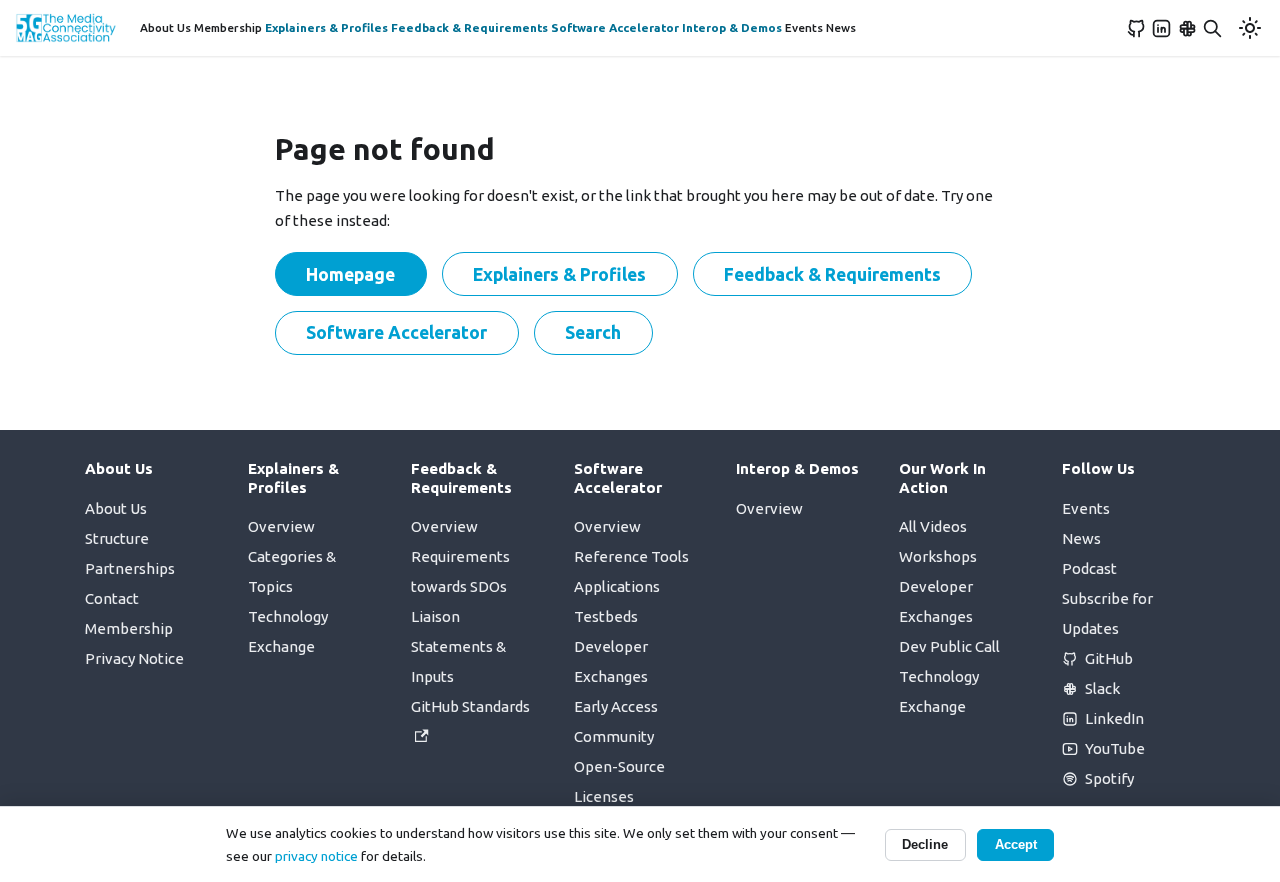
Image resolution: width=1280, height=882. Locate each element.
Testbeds (606, 616)
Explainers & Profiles (326, 27)
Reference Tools (631, 556)
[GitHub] (1137, 28)
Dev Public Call (949, 646)
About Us (165, 27)
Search (593, 332)
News (841, 27)
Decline (925, 844)
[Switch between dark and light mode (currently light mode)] (1250, 28)
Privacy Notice (134, 658)
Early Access (616, 706)
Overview (281, 526)
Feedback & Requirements (469, 27)
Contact (112, 598)
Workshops (938, 556)
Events (804, 27)
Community (614, 736)
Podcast (1089, 568)
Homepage (350, 274)
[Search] (1213, 28)
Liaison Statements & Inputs (458, 646)
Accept (1016, 844)
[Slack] (1188, 28)
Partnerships (130, 568)
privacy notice (316, 856)
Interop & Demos (732, 27)
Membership (228, 27)
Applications (617, 586)
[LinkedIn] (1162, 28)
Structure (117, 538)
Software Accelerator (615, 27)
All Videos (933, 526)
